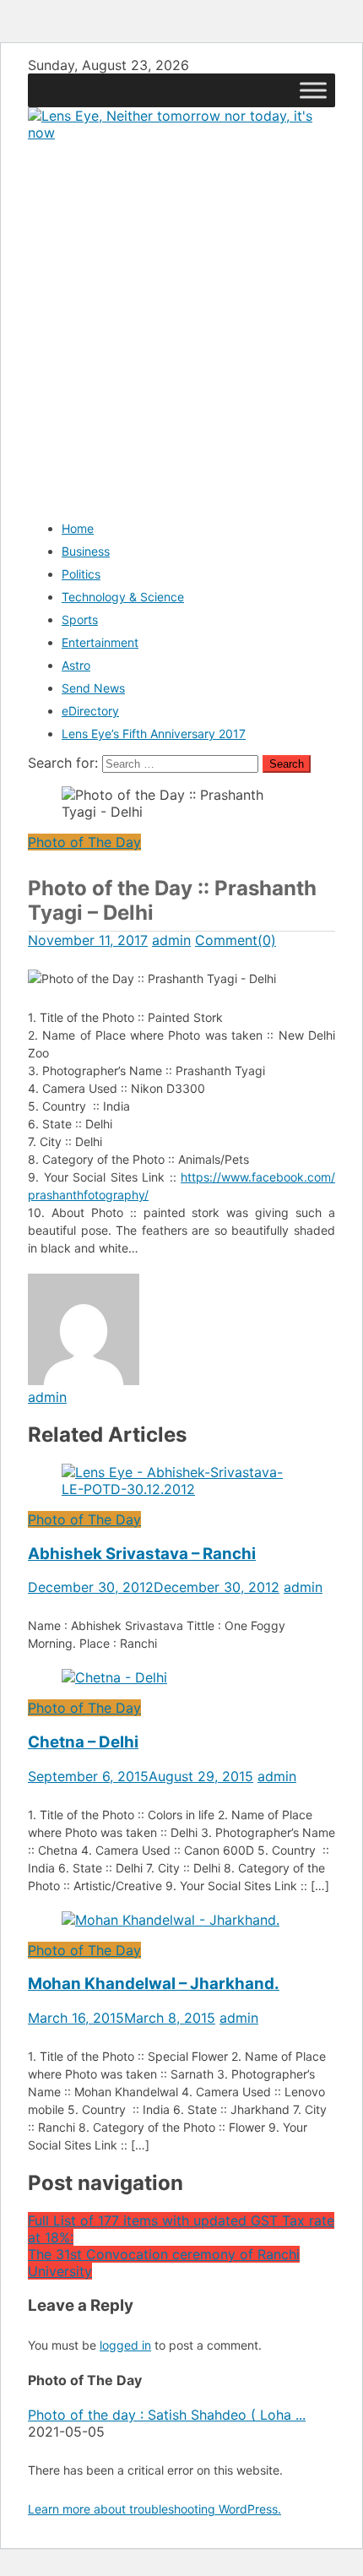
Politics (81, 574)
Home (78, 528)
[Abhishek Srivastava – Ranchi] (181, 1481)
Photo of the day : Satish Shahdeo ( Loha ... (167, 2415)
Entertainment (100, 642)
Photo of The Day (84, 842)
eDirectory (90, 711)
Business (86, 551)
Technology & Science (123, 597)
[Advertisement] (181, 323)
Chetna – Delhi (83, 1742)
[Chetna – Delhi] (181, 1677)
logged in (125, 2345)
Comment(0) (236, 940)
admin (171, 940)
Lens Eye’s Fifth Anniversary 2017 (154, 734)
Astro (76, 665)
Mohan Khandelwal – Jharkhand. (154, 1984)
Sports (80, 620)
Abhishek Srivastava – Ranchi (142, 1554)
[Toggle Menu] (313, 90)
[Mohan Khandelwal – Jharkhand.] (181, 1920)
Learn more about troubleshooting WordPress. (154, 2509)
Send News (93, 688)
